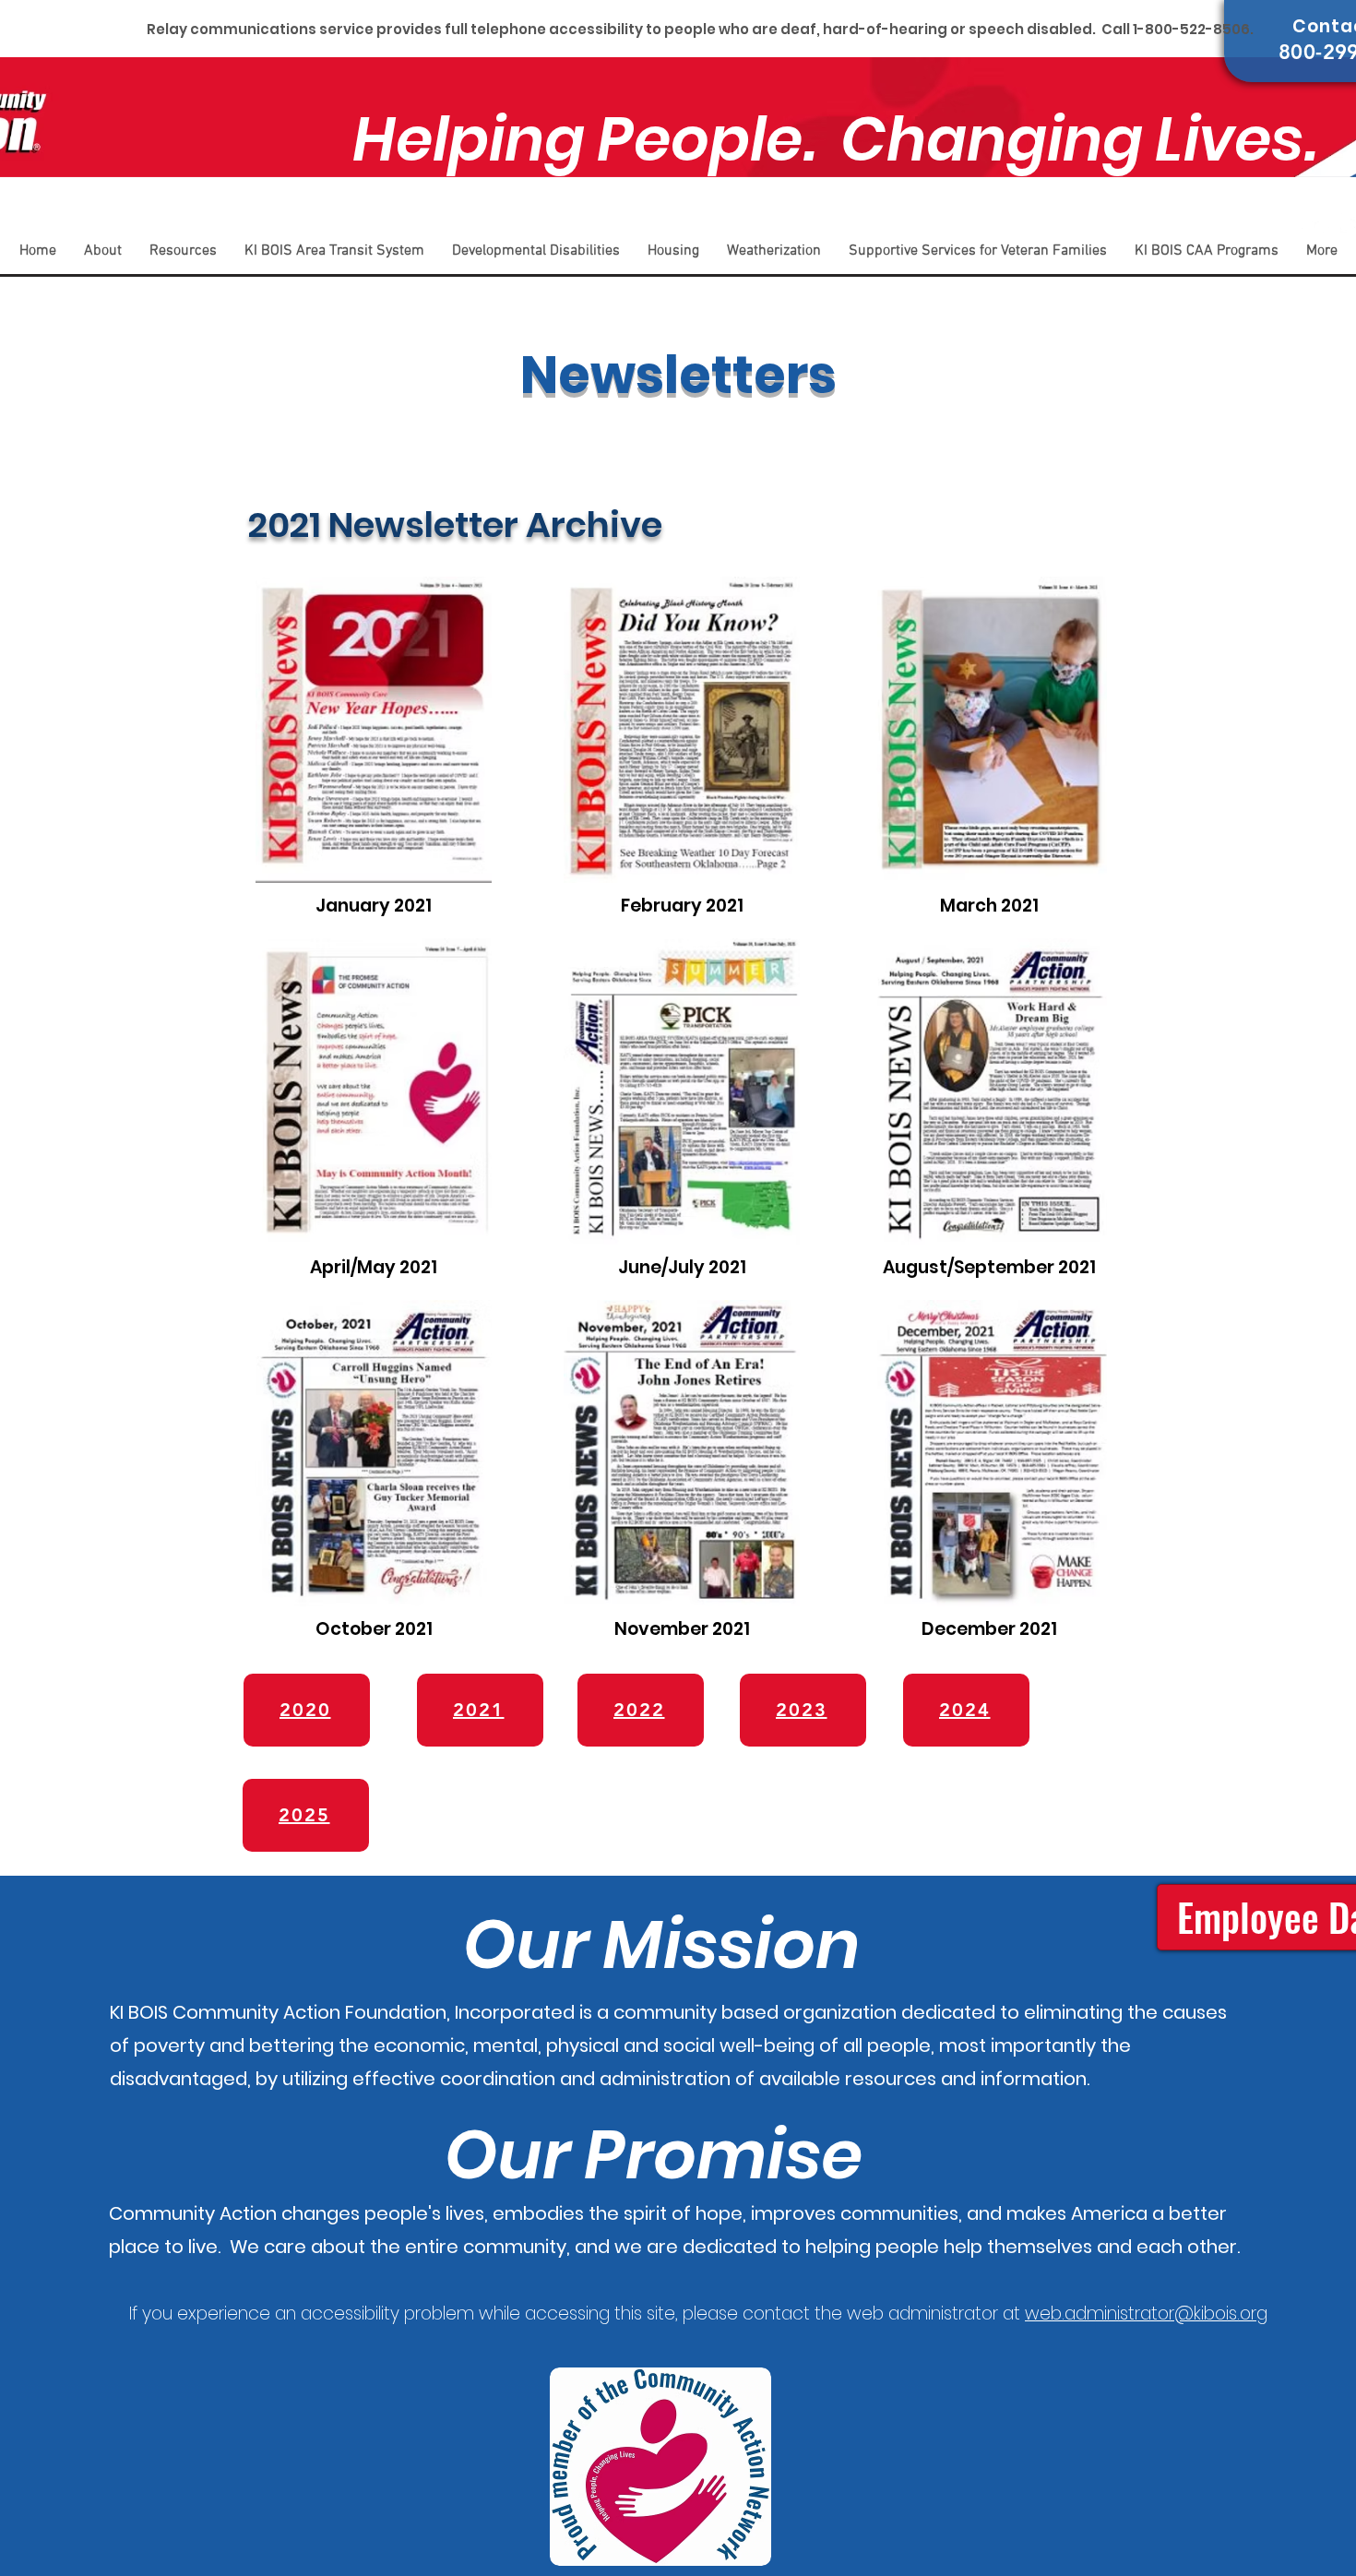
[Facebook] (1315, 220)
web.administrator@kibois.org (1146, 2314)
